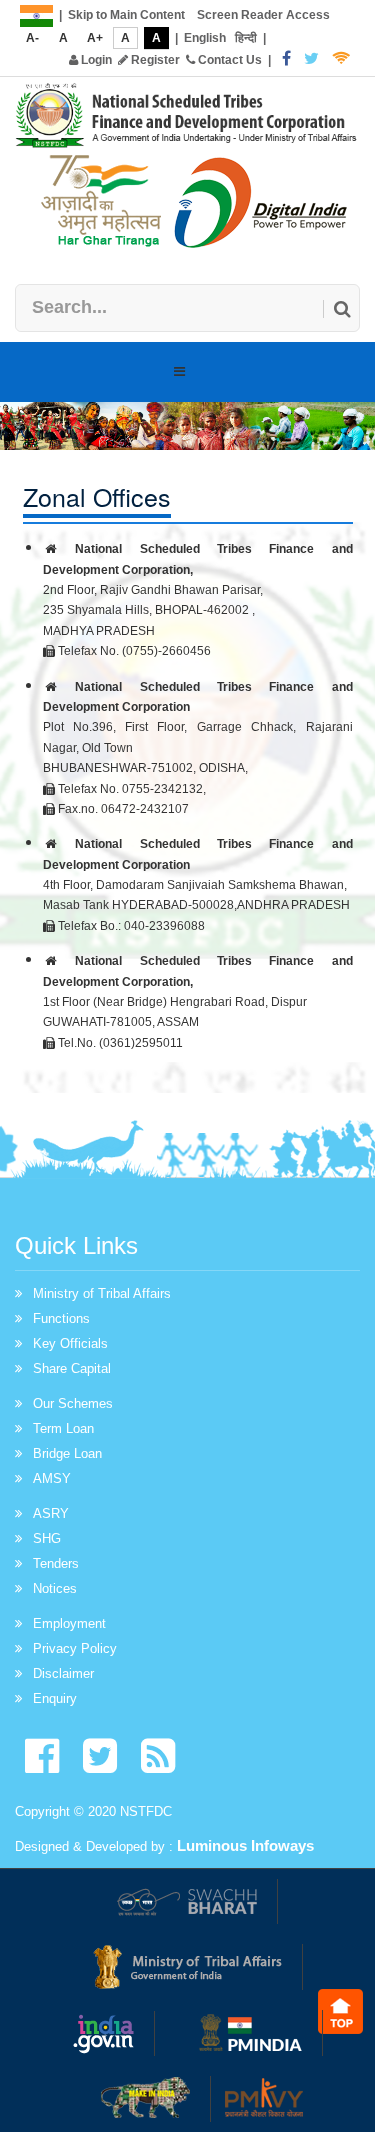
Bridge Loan (67, 1453)
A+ (95, 38)
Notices (55, 1588)
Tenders (56, 1563)
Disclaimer (63, 1673)
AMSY (52, 1478)
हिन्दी (246, 38)
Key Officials (70, 1343)
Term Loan (63, 1428)
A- (32, 38)
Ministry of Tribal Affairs (102, 1293)
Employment (69, 1623)
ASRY (51, 1513)
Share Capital (72, 1368)
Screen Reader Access (263, 15)
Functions (61, 1318)
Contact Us (228, 60)
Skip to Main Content (126, 15)
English (205, 38)
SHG (47, 1538)
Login (95, 60)
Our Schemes (73, 1403)
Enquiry (55, 1698)
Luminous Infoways (245, 1845)
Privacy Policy (75, 1648)
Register (154, 60)
